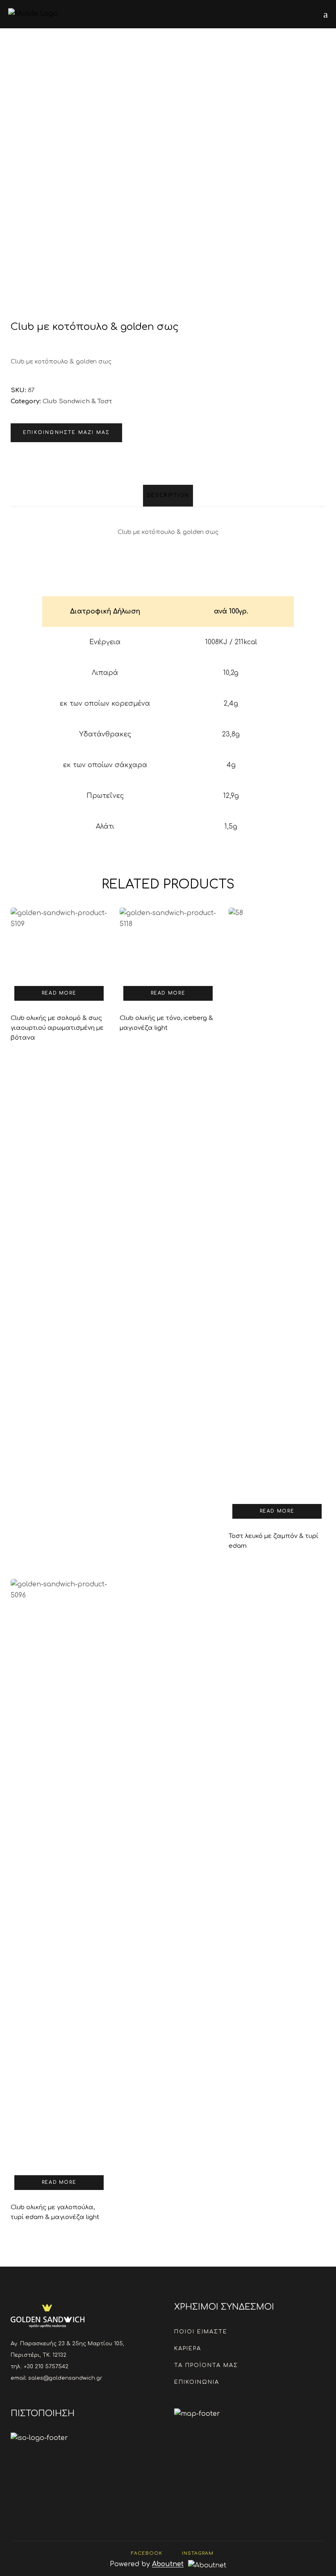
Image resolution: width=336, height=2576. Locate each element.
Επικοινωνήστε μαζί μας (66, 433)
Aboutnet (168, 2564)
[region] (168, 713)
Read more (59, 993)
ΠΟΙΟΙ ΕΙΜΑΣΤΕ (201, 2332)
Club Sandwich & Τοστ (77, 401)
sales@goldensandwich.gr (65, 2378)
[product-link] (59, 981)
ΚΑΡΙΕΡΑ (188, 2349)
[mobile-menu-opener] (326, 14)
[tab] (168, 496)
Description (168, 495)
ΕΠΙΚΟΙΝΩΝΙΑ (197, 2382)
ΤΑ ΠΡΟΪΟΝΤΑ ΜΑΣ (206, 2365)
